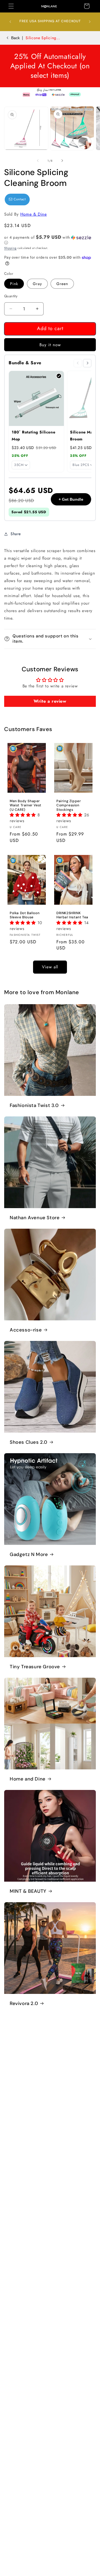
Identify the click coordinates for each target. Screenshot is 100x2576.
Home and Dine (28, 1779)
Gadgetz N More (29, 1554)
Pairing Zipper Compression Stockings (69, 806)
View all (50, 967)
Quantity (11, 296)
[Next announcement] (90, 22)
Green (62, 284)
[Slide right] (62, 161)
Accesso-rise (26, 1330)
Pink (14, 284)
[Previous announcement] (10, 22)
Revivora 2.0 (24, 2003)
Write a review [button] (50, 701)
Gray (37, 284)
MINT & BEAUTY (28, 1891)
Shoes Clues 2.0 (29, 1442)
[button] (11, 6)
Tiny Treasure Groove (35, 1667)
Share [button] (16, 534)
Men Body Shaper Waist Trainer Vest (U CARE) (26, 806)
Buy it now (50, 345)
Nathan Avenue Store (35, 1218)
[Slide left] (38, 161)
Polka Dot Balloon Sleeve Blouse (25, 915)
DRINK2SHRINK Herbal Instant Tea (72, 915)
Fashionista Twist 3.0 (34, 1105)
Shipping (10, 248)
